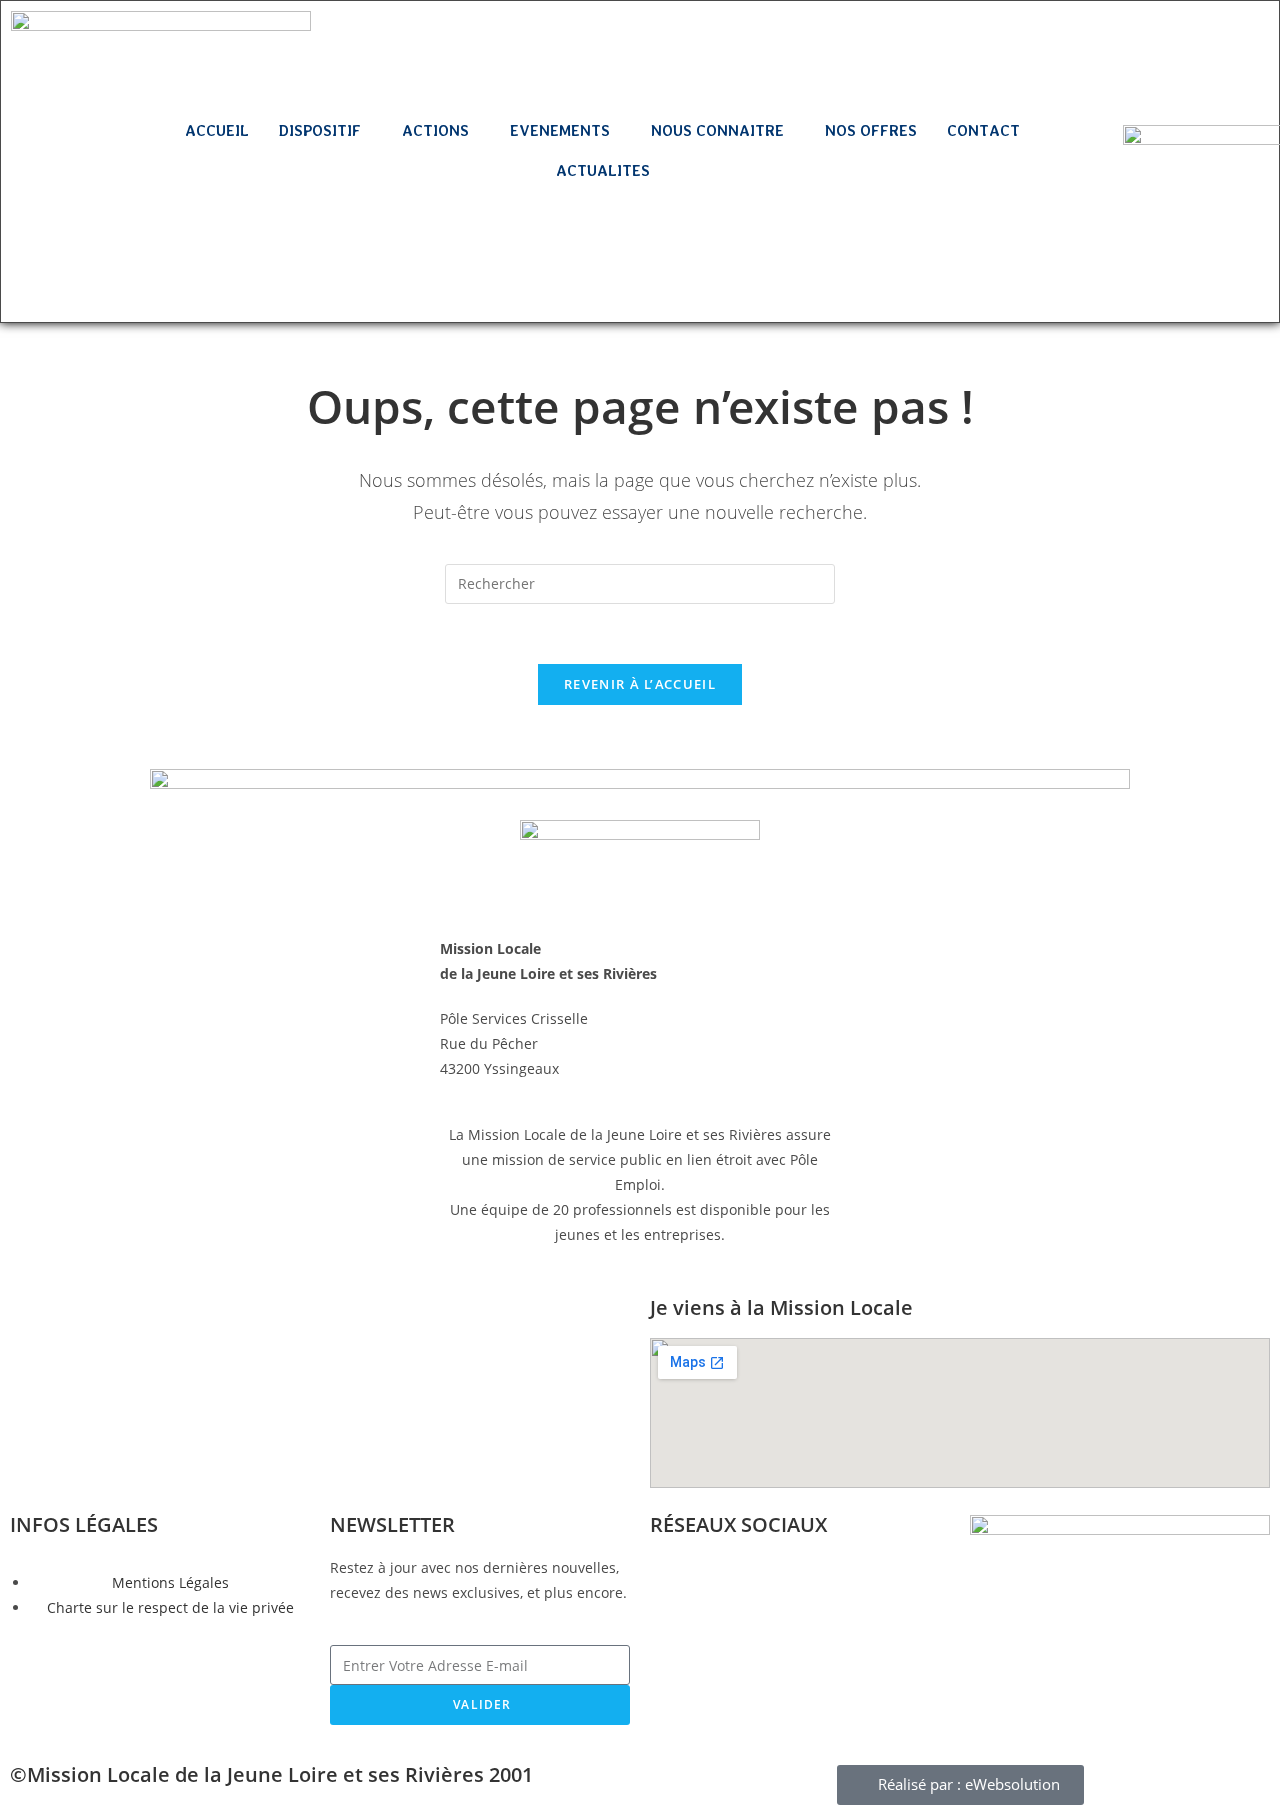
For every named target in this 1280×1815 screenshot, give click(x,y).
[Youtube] (79, 280)
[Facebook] (50, 223)
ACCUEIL (217, 131)
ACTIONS (435, 131)
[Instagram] (109, 223)
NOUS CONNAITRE (717, 131)
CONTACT (983, 131)
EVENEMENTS (560, 131)
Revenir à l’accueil (640, 684)
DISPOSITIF (320, 131)
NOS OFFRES (871, 131)
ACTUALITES (603, 171)
